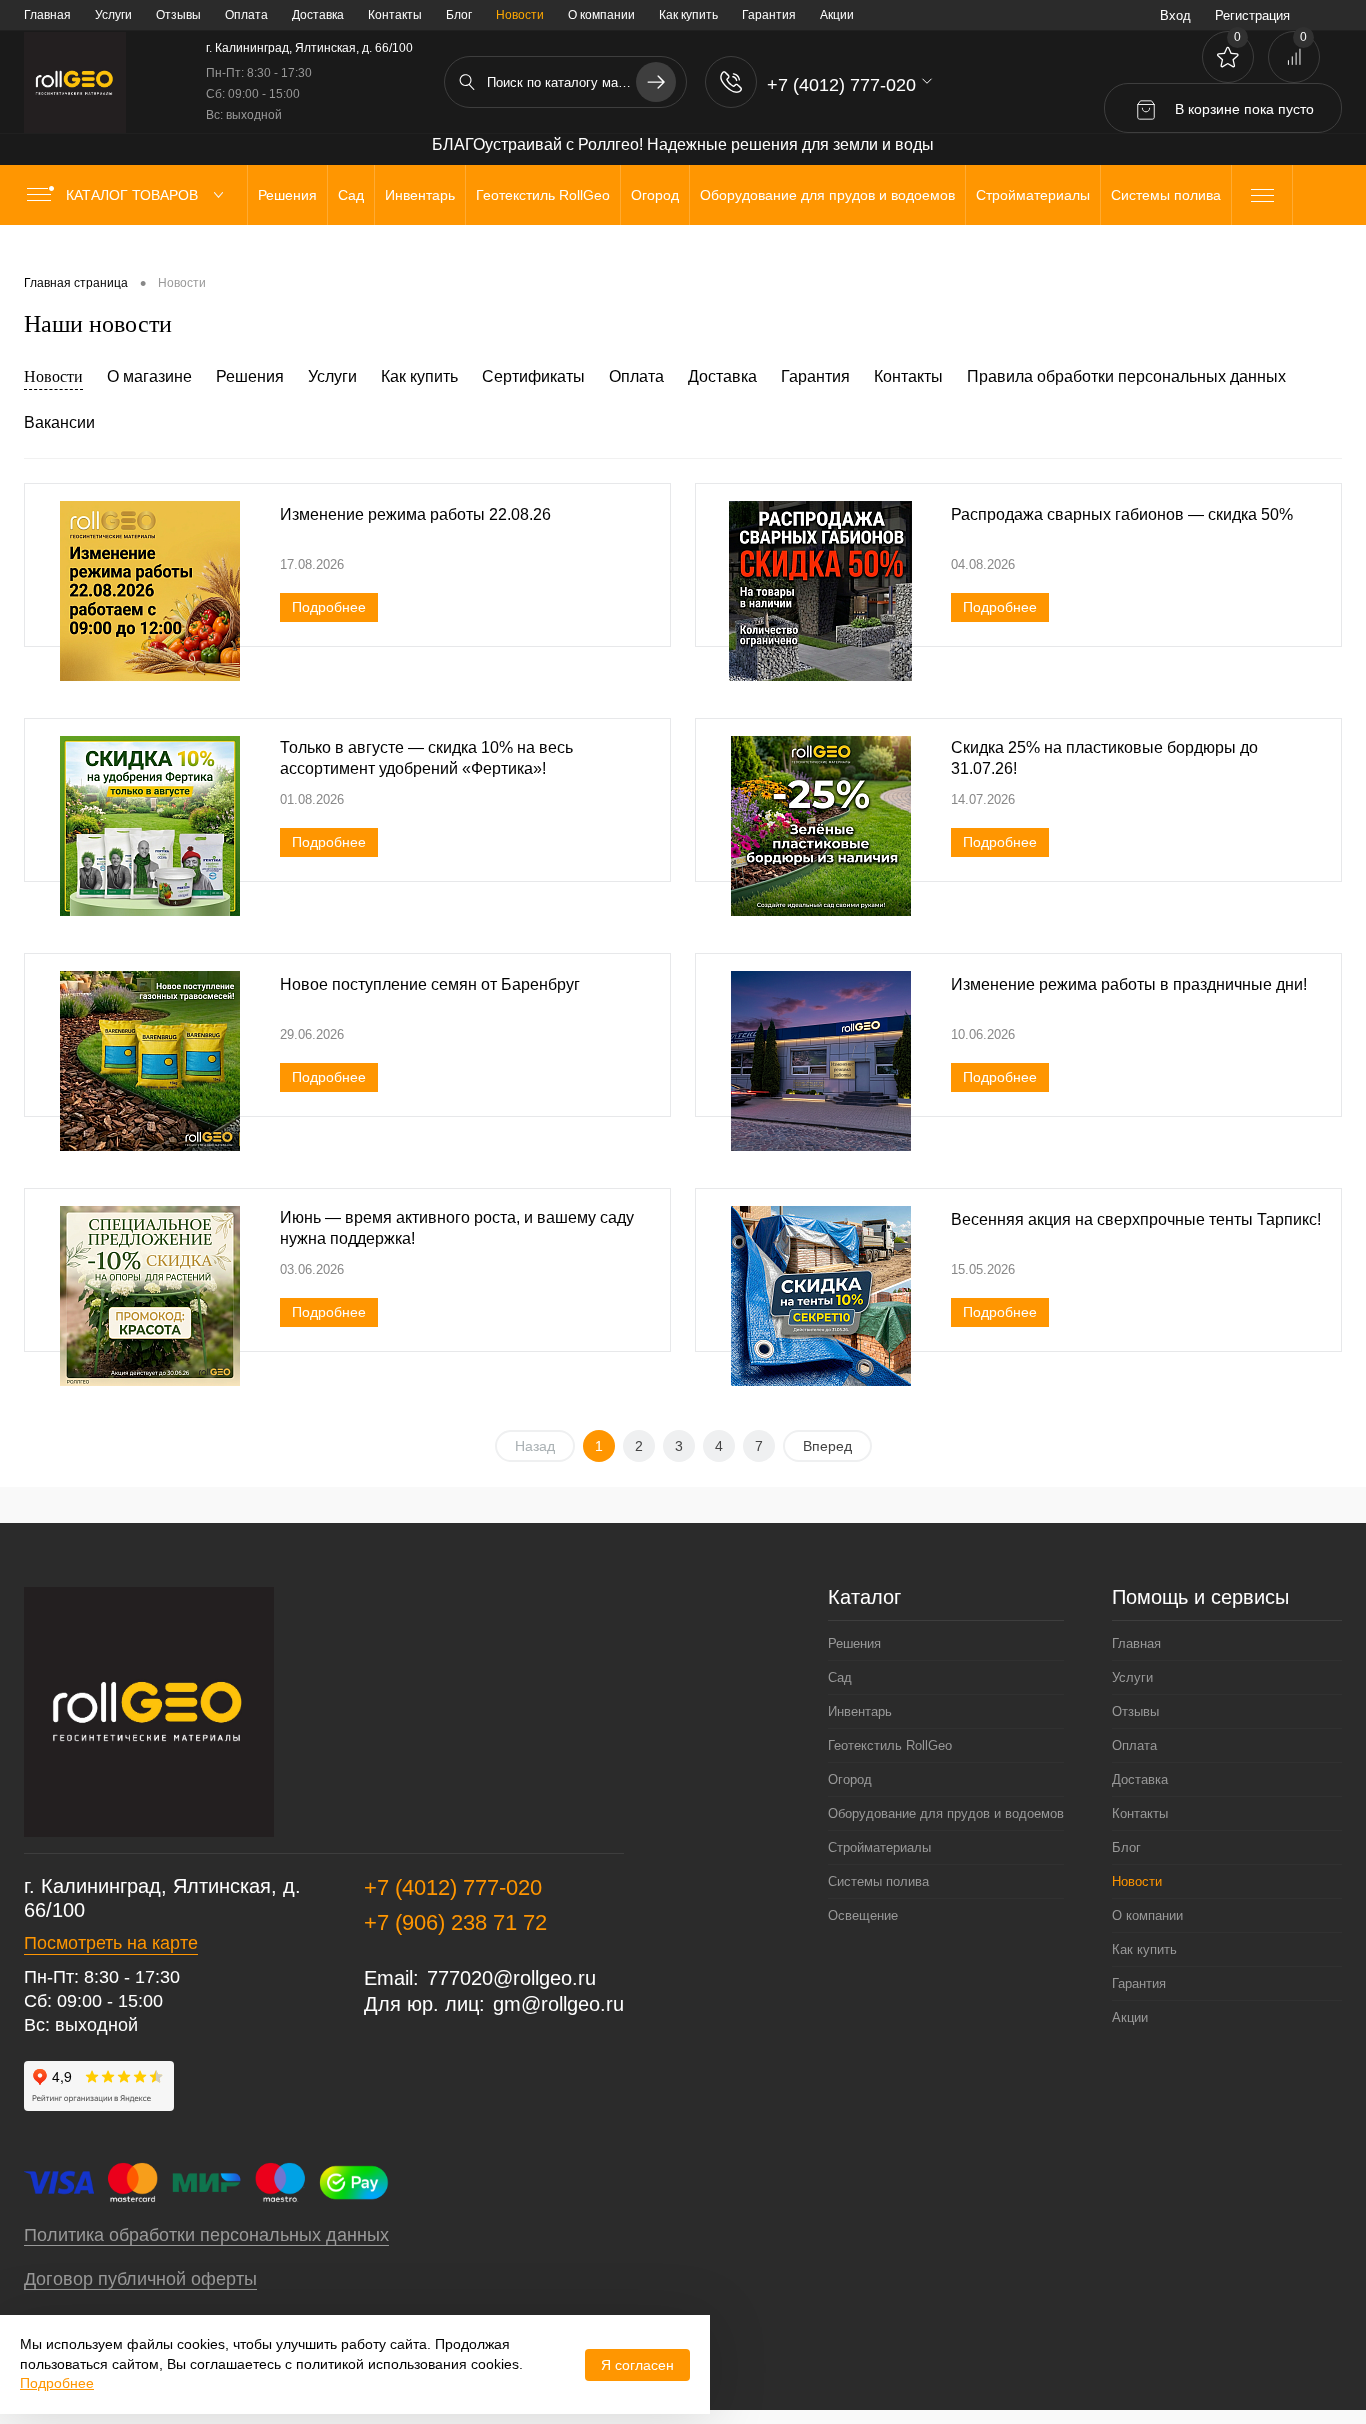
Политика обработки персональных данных (206, 2235)
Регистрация (1252, 15)
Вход (1175, 15)
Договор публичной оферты (140, 2279)
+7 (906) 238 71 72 (455, 1922)
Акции (837, 15)
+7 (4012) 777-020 (453, 1887)
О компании (601, 15)
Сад (840, 1677)
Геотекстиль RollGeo (890, 1745)
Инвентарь (860, 1711)
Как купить (688, 15)
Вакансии (59, 422)
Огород (850, 1779)
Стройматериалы (879, 1847)
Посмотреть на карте (111, 1943)
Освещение (863, 1915)
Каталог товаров (134, 195)
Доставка (318, 15)
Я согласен (637, 2365)
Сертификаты (533, 376)
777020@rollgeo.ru (511, 1978)
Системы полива (878, 1881)
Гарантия (769, 15)
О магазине (149, 376)
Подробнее (329, 607)
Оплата (246, 15)
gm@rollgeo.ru (558, 2004)
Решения (250, 376)
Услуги (113, 15)
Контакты (395, 15)
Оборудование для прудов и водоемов (946, 1813)
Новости (53, 376)
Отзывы (178, 15)
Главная (47, 15)
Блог (459, 15)
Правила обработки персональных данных (1126, 376)
